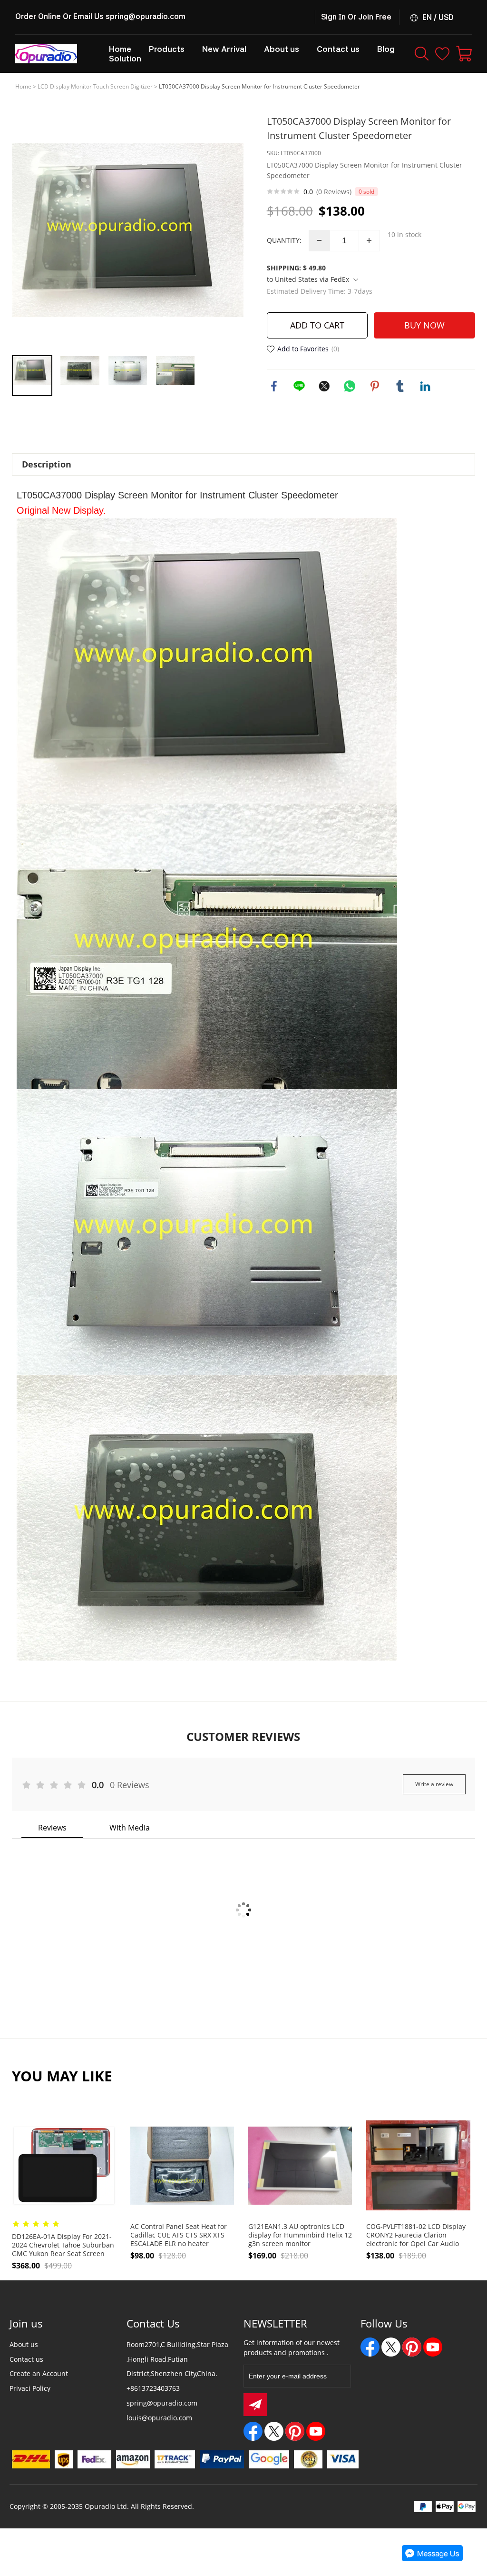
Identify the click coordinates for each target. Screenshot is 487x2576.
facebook (274, 386)
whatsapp (350, 386)
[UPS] (64, 2459)
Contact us (26, 2359)
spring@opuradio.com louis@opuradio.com (162, 2410)
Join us (26, 2323)
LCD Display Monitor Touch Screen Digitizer (95, 86)
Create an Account (39, 2373)
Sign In (333, 17)
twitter (324, 386)
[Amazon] (133, 2459)
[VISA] (343, 2459)
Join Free (375, 17)
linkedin (425, 386)
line (299, 386)
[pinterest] (295, 2431)
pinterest (375, 386)
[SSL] (308, 2459)
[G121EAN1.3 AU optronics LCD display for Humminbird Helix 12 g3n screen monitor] (300, 2165)
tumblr (400, 386)
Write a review (434, 1784)
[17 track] (175, 2459)
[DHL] (31, 2459)
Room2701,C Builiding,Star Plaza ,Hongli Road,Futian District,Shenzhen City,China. (177, 2359)
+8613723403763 (153, 2388)
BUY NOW (424, 325)
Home (23, 86)
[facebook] (253, 2431)
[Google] (269, 2459)
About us (24, 2344)
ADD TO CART (317, 325)
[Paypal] (222, 2459)
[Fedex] (94, 2459)
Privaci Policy (30, 2388)
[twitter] (274, 2431)
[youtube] (316, 2431)
